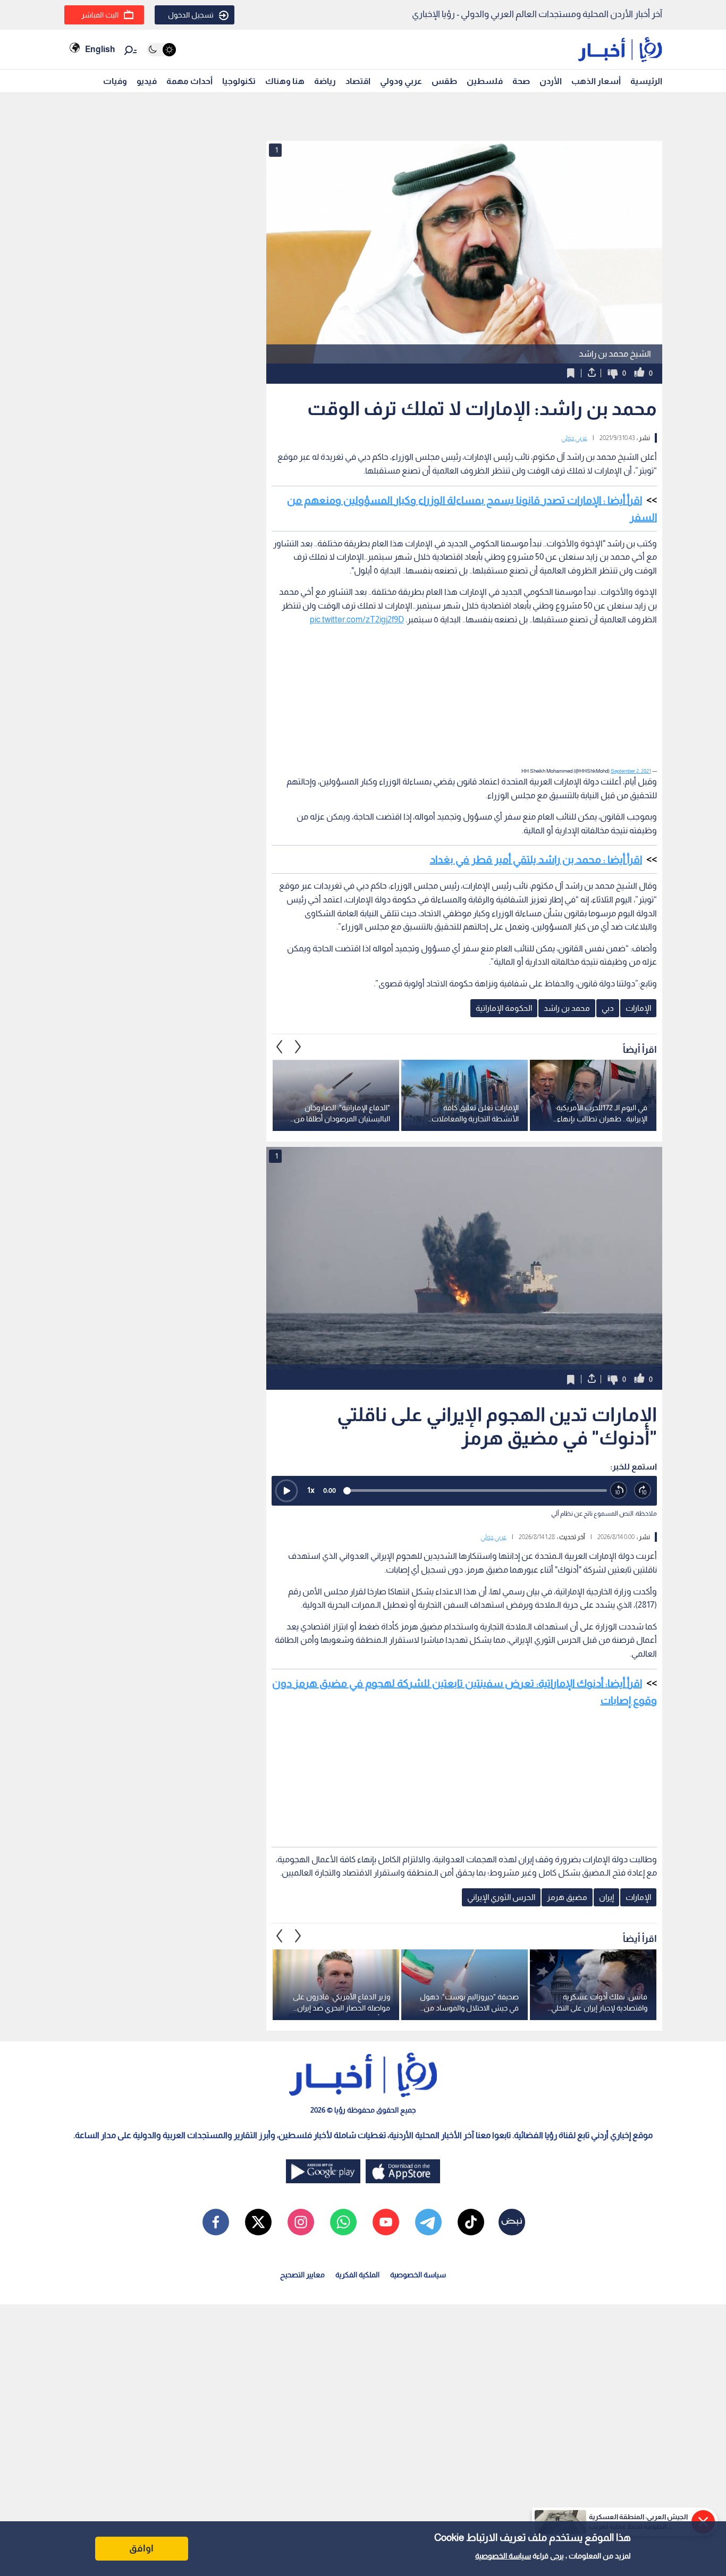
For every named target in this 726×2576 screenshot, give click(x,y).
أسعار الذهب (596, 81)
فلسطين (485, 81)
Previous (298, 1046)
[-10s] (619, 1490)
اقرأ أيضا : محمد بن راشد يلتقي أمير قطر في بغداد (536, 859)
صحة (521, 81)
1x (311, 1490)
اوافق (141, 2548)
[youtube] (386, 2222)
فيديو (147, 81)
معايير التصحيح (302, 2275)
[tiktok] (471, 2222)
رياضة (325, 81)
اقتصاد (358, 81)
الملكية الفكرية (357, 2275)
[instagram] (301, 2222)
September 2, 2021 (631, 771)
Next (280, 1046)
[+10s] (643, 1490)
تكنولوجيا (239, 81)
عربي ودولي (401, 81)
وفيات (115, 81)
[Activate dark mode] (161, 50)
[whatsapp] (343, 2222)
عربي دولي (574, 438)
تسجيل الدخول (191, 15)
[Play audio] (286, 1491)
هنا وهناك (285, 81)
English (100, 49)
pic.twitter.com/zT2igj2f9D (357, 619)
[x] (258, 2222)
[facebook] (216, 2222)
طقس (444, 81)
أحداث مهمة (189, 81)
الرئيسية (646, 81)
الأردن (551, 81)
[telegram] (428, 2222)
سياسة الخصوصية (503, 2556)
